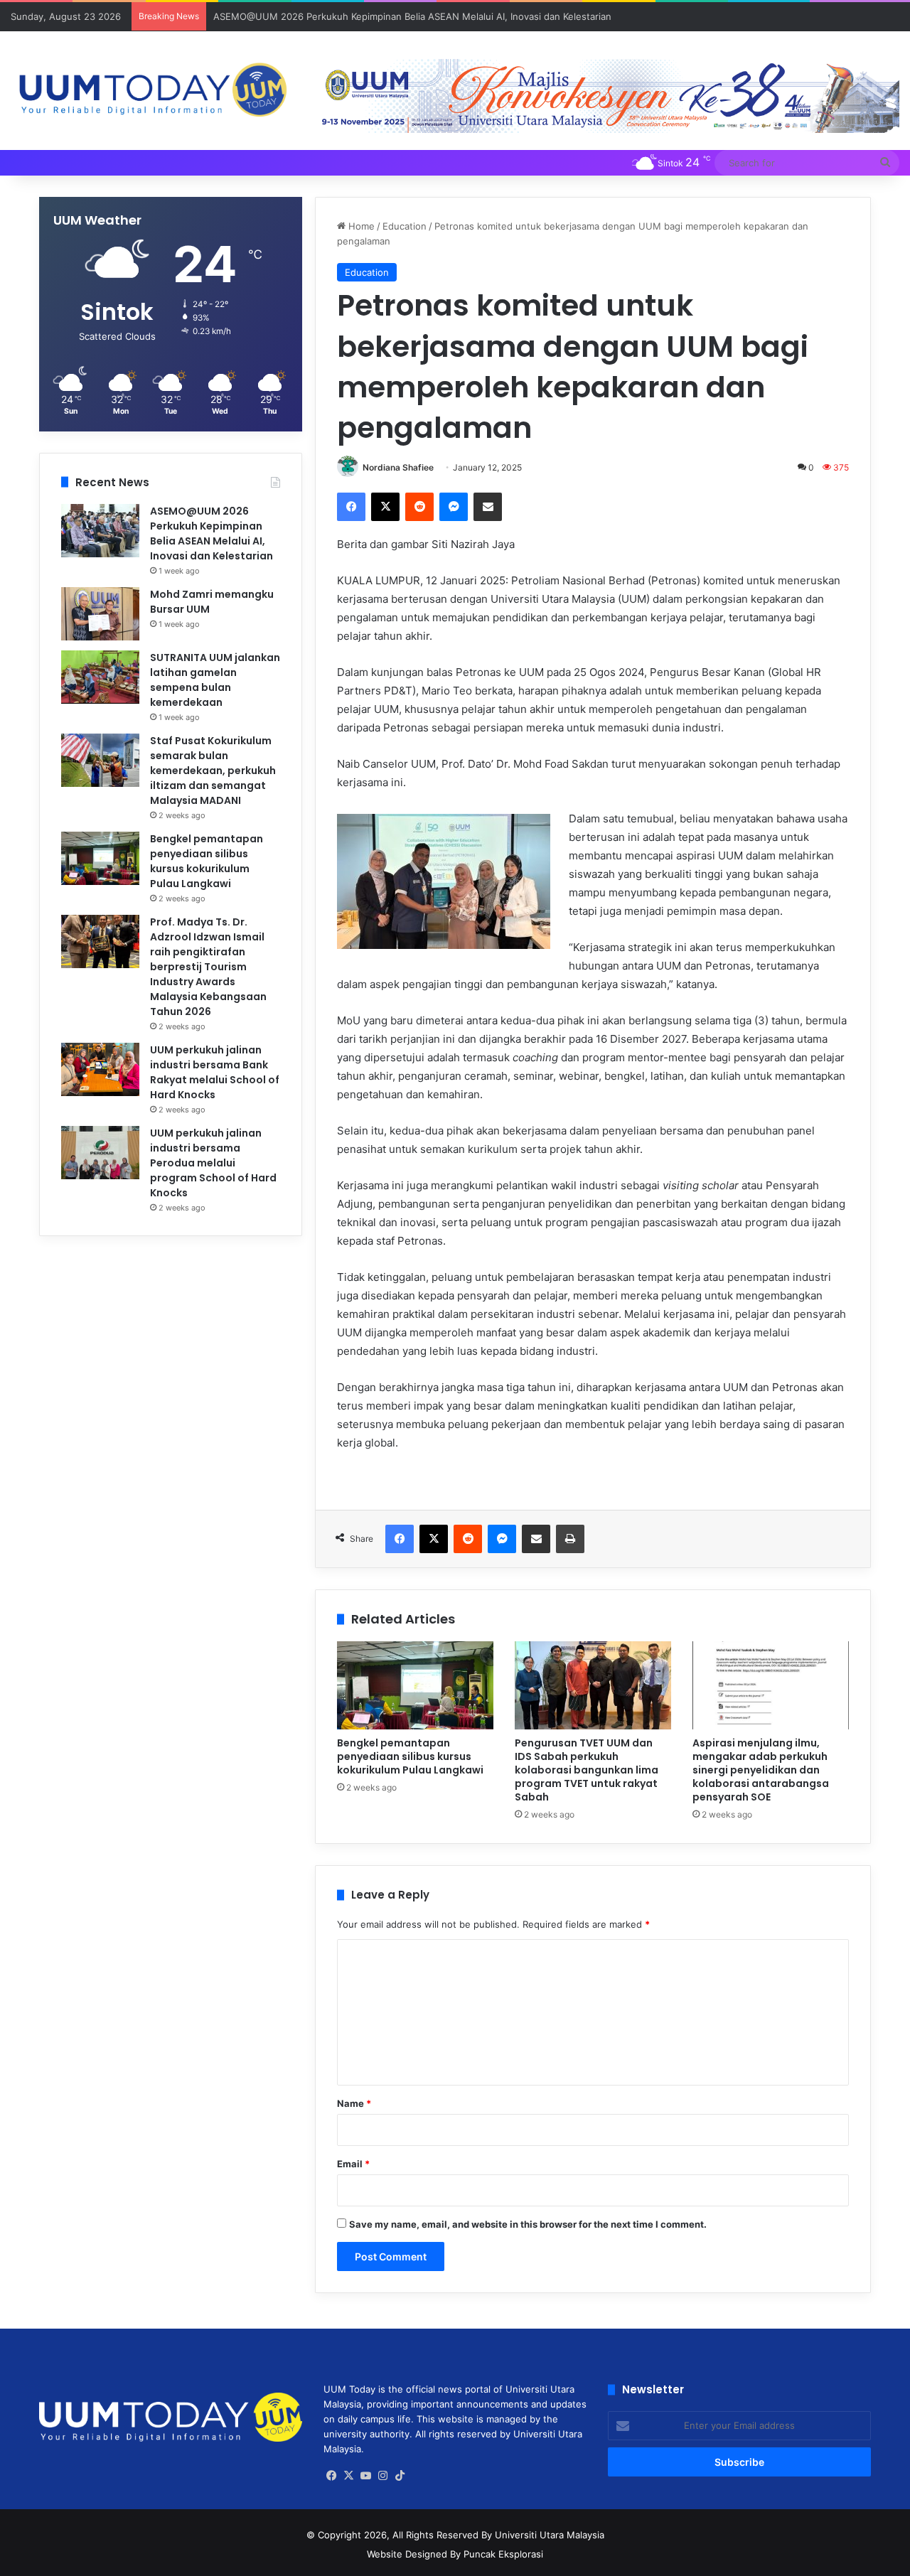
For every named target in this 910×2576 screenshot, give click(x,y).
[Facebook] (351, 507)
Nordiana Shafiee (398, 467)
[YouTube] (366, 2476)
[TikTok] (400, 2476)
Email (353, 2164)
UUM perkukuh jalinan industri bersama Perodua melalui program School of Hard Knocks (213, 1163)
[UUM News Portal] (152, 91)
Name (354, 2103)
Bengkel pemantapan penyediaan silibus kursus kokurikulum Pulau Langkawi (410, 1756)
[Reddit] (419, 507)
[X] (385, 507)
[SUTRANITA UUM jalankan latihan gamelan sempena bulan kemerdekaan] (100, 677)
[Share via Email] (488, 507)
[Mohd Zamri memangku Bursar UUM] (100, 614)
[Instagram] (383, 2476)
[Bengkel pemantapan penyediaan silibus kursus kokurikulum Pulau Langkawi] (415, 1685)
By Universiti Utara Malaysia (543, 2535)
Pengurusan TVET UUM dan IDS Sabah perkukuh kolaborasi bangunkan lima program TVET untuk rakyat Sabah (587, 1770)
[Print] (570, 1539)
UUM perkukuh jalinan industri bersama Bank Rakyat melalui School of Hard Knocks (215, 1072)
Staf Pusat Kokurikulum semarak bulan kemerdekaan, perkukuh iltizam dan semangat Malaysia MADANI (213, 771)
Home (360, 226)
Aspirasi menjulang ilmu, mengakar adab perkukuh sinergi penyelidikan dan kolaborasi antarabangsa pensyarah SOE (761, 1770)
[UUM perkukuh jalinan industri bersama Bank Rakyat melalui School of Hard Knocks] (100, 1069)
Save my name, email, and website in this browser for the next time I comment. (528, 2224)
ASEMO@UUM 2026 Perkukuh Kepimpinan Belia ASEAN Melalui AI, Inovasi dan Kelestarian (412, 16)
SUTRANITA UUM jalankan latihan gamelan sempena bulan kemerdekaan (215, 680)
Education (405, 226)
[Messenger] (454, 507)
